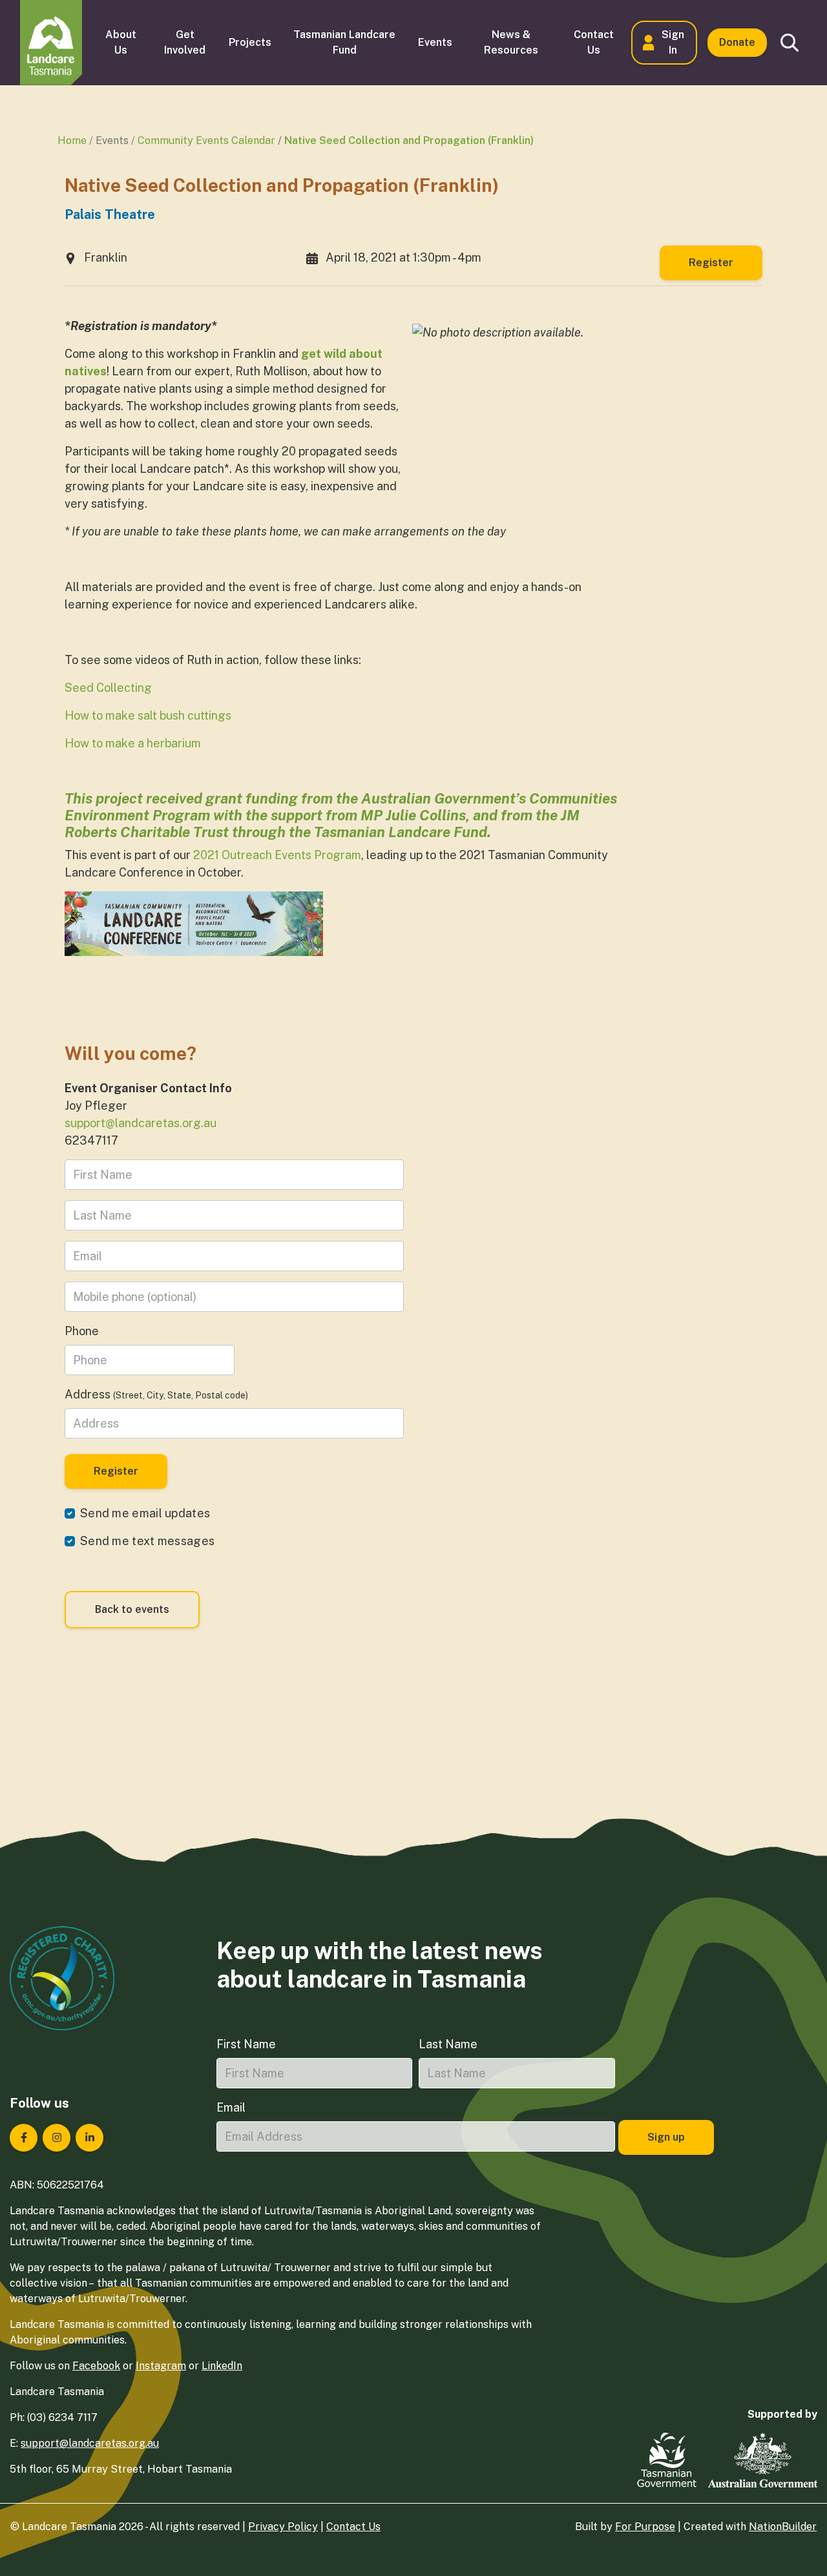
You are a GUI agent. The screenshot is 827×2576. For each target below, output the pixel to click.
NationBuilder (783, 2527)
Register (711, 263)
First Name (246, 2044)
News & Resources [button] (511, 42)
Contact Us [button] (594, 42)
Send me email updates (145, 1513)
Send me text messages (147, 1541)
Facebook (96, 2366)
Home (72, 140)
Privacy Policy (283, 2527)
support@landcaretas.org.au (141, 1123)
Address (156, 1394)
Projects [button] (250, 42)
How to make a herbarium (133, 743)
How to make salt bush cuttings (148, 715)
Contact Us (353, 2527)
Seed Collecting (108, 688)
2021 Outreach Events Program (277, 855)
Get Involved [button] (185, 42)
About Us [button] (121, 42)
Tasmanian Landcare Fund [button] (344, 42)
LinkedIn (222, 2366)
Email (231, 2107)
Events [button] (435, 42)
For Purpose (645, 2527)
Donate (737, 42)
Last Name (448, 2044)
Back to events (132, 1609)
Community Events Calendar (206, 140)
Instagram (161, 2366)
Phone (82, 1331)
